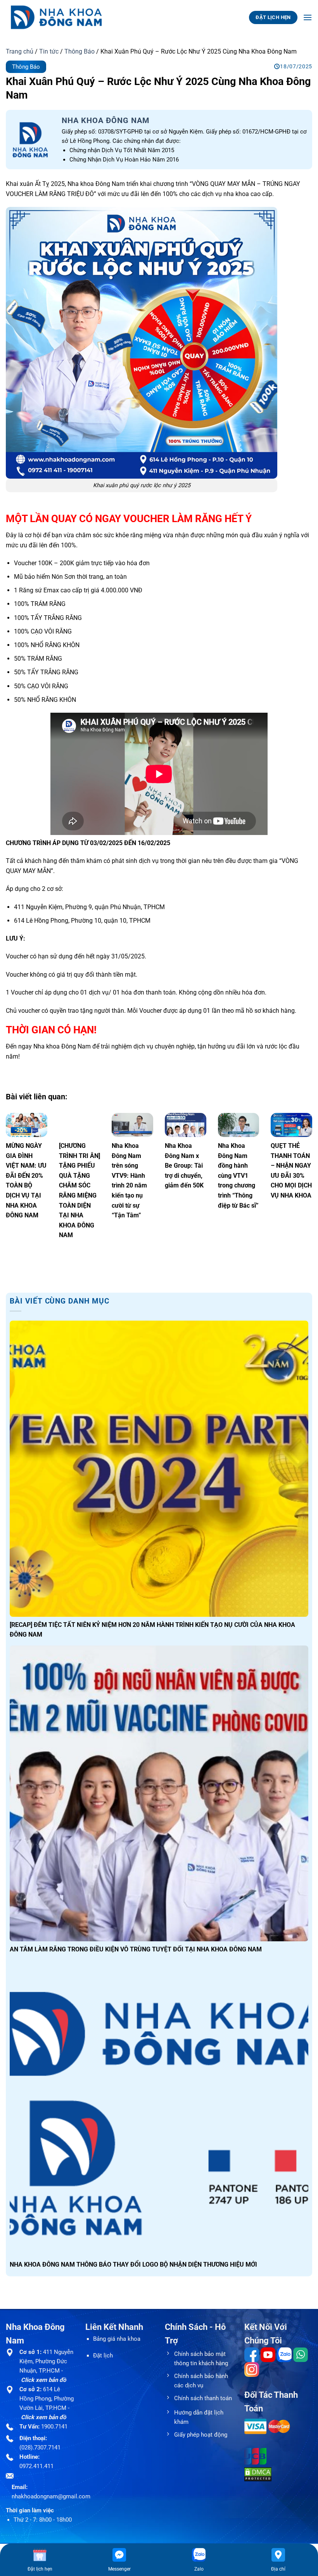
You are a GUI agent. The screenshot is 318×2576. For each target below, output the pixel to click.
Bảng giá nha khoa (117, 2339)
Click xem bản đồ (43, 2380)
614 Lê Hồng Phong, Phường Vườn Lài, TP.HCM (47, 2399)
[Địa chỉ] (278, 2555)
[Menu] (308, 17)
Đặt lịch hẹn (40, 2569)
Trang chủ (20, 51)
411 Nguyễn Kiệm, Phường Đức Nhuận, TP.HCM (46, 2361)
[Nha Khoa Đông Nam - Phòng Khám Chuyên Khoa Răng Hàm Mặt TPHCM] (62, 17)
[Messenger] (119, 2555)
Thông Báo (79, 51)
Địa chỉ (278, 2569)
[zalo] (199, 2555)
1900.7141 (54, 2427)
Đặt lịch (103, 2356)
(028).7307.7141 (40, 2448)
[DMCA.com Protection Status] (258, 2474)
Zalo (199, 2569)
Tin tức (49, 51)
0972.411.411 (36, 2466)
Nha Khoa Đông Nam (106, 120)
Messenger (119, 2569)
